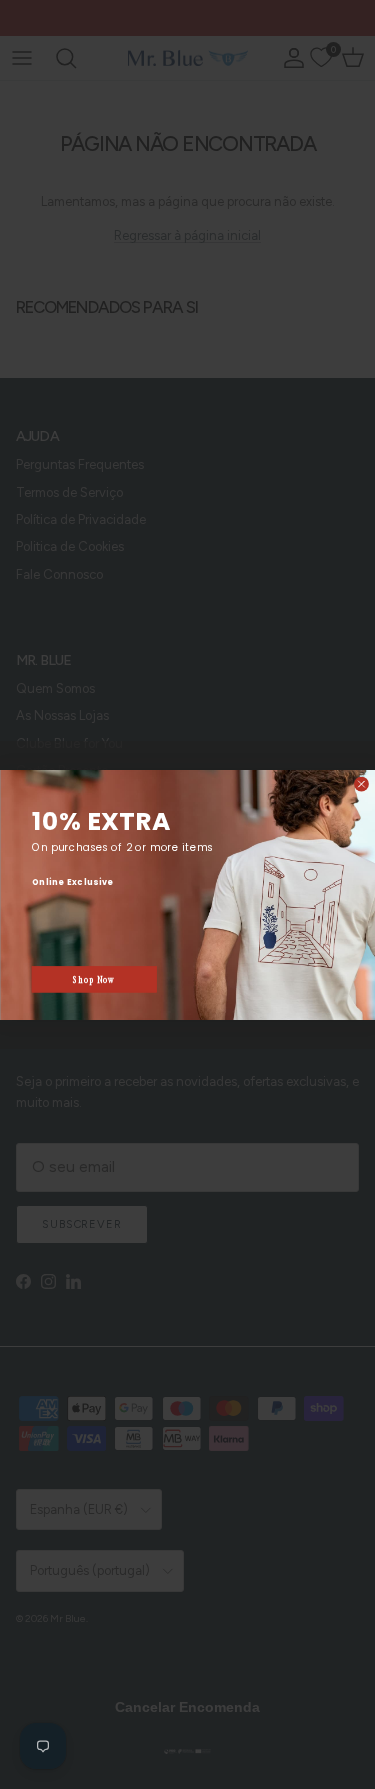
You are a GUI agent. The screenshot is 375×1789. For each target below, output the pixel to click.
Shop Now (94, 979)
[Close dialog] (361, 784)
